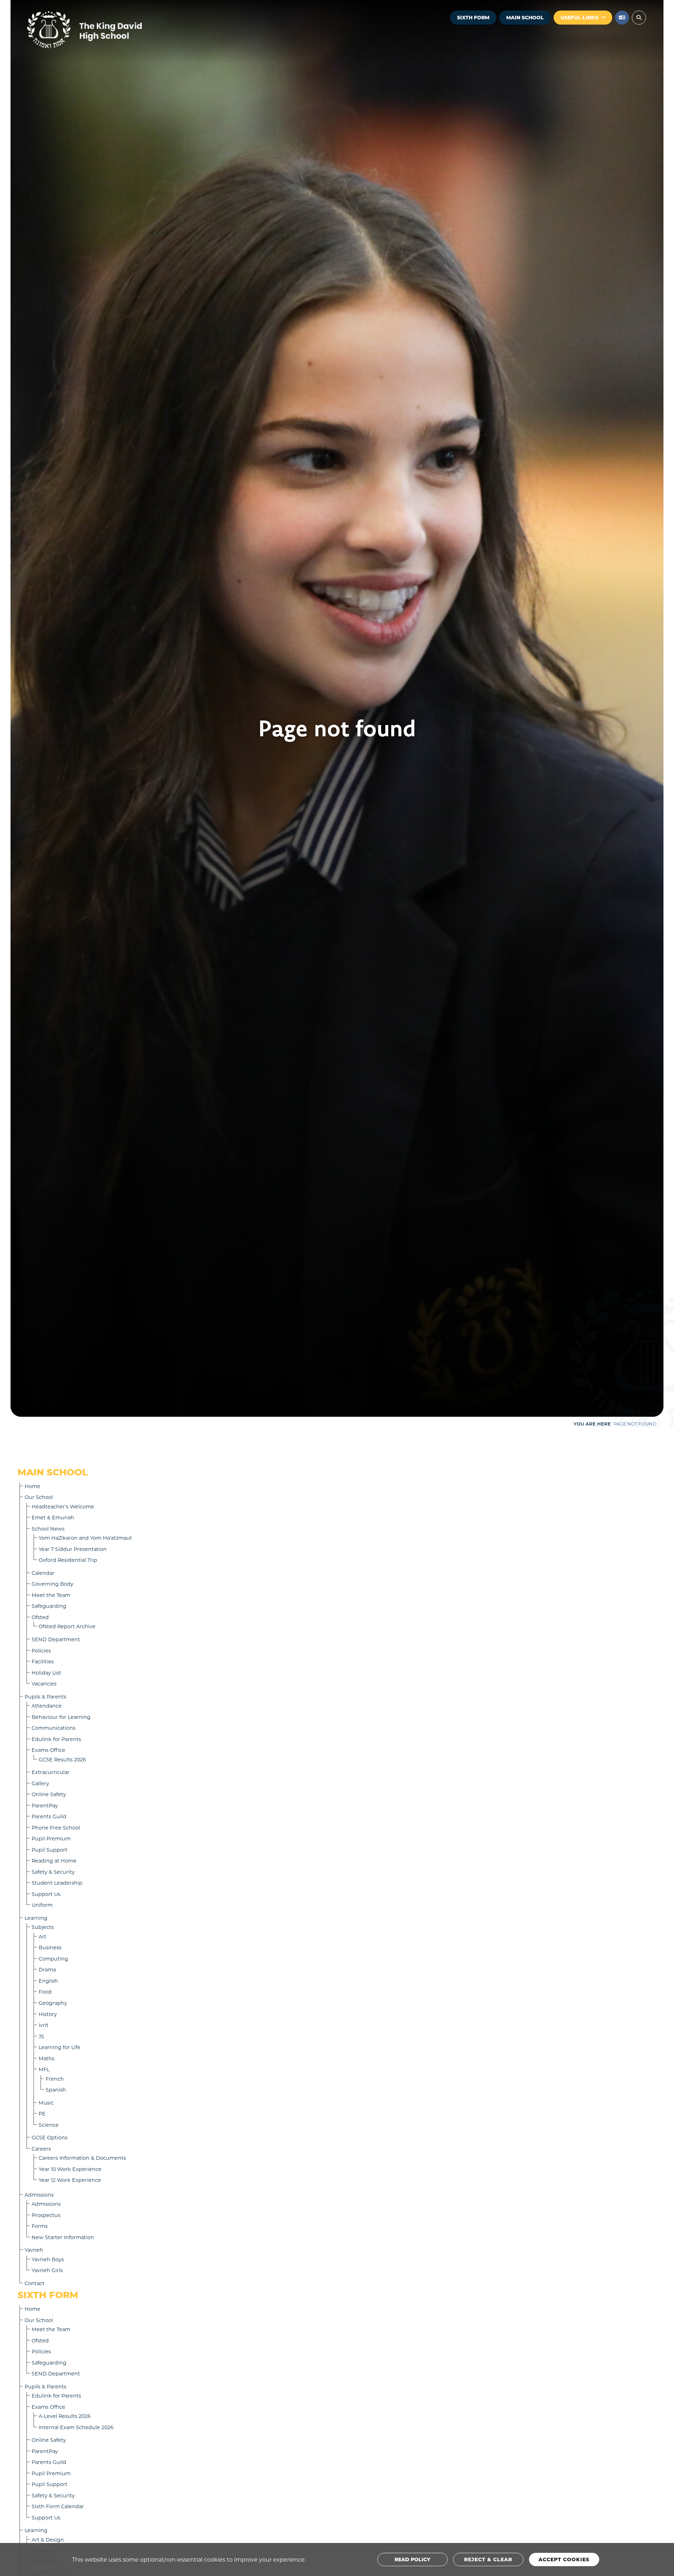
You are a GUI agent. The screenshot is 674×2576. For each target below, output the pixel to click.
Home (32, 1486)
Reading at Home (54, 1861)
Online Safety (49, 1794)
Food (45, 1992)
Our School (39, 1497)
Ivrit (44, 2025)
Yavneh (34, 2250)
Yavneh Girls (47, 2270)
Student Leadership (57, 1883)
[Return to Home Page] (105, 30)
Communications (54, 1728)
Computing (53, 1959)
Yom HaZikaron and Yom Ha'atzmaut (85, 1538)
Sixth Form (473, 17)
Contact (35, 2283)
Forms (40, 2226)
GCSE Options (49, 2137)
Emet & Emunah (53, 1517)
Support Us (46, 1894)
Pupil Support (49, 1850)
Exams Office (48, 1750)
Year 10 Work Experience (70, 2169)
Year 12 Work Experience (70, 2180)
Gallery (40, 1783)
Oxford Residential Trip (68, 1560)
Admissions (39, 2195)
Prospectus (46, 2215)
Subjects (43, 1927)
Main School (525, 17)
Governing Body (52, 1584)
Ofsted (40, 1617)
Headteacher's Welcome (63, 1507)
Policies (41, 1651)
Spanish (56, 2090)
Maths (47, 2058)
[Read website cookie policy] (412, 2559)
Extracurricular (51, 1772)
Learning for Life (60, 2047)
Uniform (42, 1905)
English (48, 1981)
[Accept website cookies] (564, 2559)
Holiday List (46, 1673)
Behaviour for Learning (61, 1717)
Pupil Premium (51, 1838)
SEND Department (56, 1639)
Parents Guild (49, 1816)
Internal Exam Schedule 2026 (76, 2427)
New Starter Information (63, 2237)
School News (48, 1529)
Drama (47, 1970)
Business (50, 1947)
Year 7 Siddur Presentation (73, 1549)
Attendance (47, 1706)
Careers (41, 2149)
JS (41, 2036)
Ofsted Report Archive (67, 1626)
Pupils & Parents (45, 1697)
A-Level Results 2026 (65, 2416)
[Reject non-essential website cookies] (488, 2559)
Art (42, 1936)
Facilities (43, 1661)
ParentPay (45, 1805)
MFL (44, 2069)
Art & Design (48, 2540)
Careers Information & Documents (82, 2158)
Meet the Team (51, 1595)
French (55, 2079)
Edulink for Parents (56, 1739)
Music (46, 2103)
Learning (36, 1918)
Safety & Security (53, 1872)
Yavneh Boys (48, 2259)
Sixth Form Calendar (58, 2506)
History (48, 2014)
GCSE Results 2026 (62, 1759)
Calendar (43, 1573)
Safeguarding (49, 1606)
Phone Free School (56, 1828)
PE (42, 2114)
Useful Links (579, 17)
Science (49, 2125)
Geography (53, 2003)
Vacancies (44, 1684)
